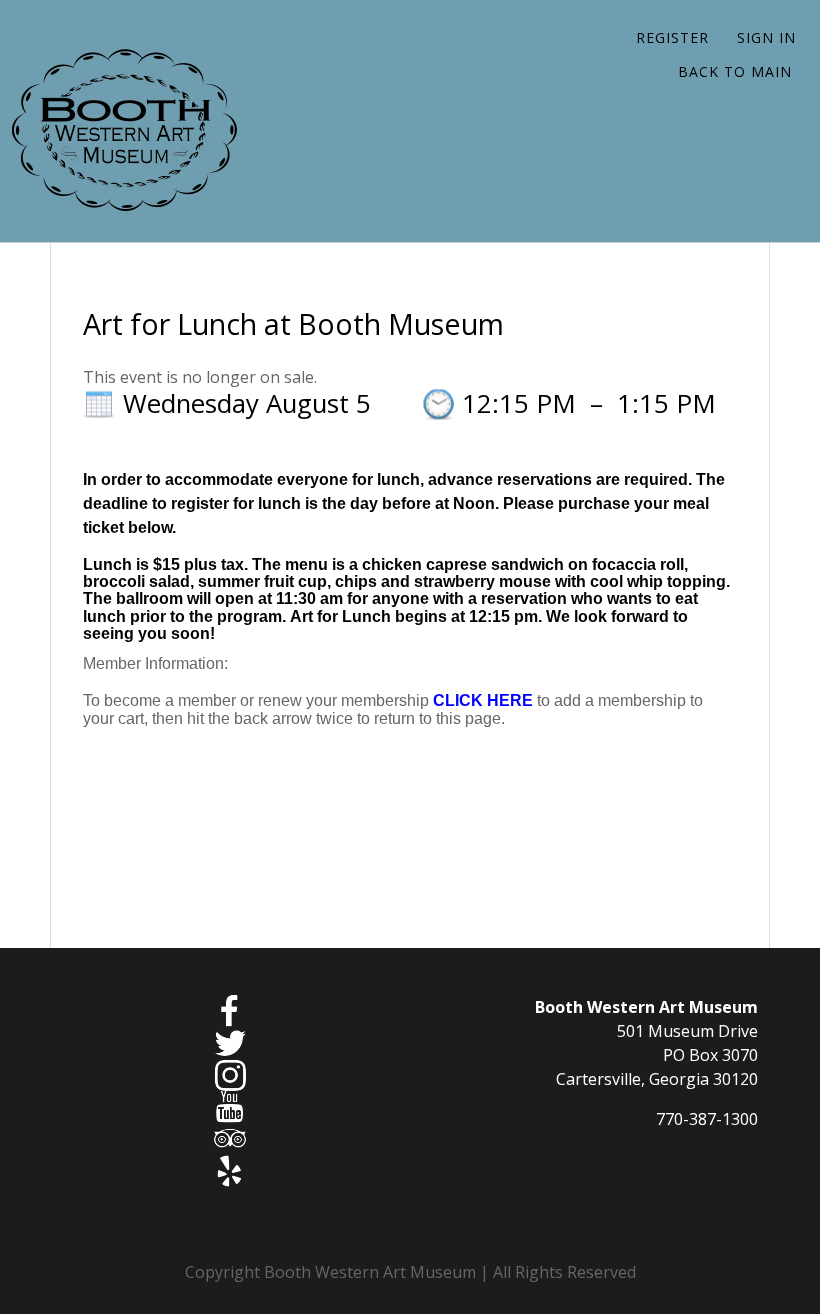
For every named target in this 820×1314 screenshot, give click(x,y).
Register (672, 37)
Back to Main (735, 71)
